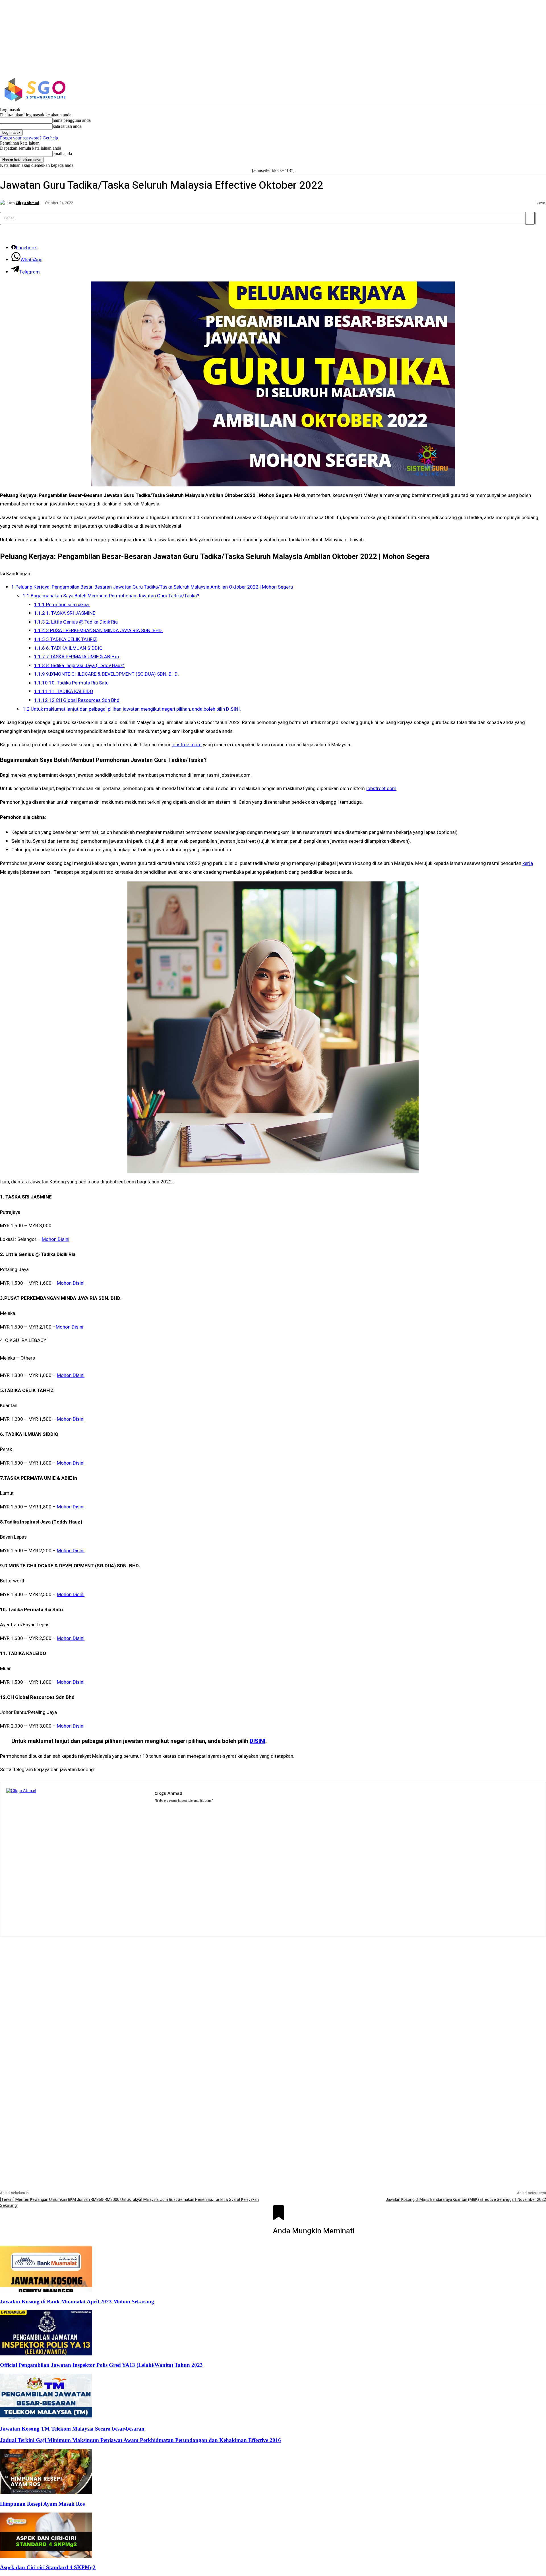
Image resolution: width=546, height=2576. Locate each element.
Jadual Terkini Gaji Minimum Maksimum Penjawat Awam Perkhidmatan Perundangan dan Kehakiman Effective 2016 (140, 2440)
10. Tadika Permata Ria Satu (71, 683)
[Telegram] (173, 1808)
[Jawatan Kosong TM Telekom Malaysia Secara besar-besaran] (46, 2418)
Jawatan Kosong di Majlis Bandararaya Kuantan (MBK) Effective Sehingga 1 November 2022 (466, 2200)
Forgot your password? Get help (29, 138)
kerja (528, 863)
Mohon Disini (56, 1239)
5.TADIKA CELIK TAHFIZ (66, 639)
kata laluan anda (67, 126)
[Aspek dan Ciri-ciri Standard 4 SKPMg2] (46, 2557)
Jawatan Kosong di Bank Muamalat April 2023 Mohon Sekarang (77, 2301)
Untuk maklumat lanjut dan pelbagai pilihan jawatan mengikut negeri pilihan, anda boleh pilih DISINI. (132, 709)
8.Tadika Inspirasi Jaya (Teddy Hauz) (79, 666)
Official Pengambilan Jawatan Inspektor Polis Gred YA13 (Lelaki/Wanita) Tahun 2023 (101, 2365)
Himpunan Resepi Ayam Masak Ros (42, 2504)
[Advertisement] (273, 1977)
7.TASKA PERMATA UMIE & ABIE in (76, 657)
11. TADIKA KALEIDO (64, 691)
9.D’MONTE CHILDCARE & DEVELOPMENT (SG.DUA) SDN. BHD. (106, 674)
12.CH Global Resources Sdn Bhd (77, 700)
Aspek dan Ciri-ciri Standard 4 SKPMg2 (48, 2567)
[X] (473, 90)
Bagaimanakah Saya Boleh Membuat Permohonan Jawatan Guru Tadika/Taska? (111, 596)
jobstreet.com (186, 745)
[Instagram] (461, 90)
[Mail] (165, 1808)
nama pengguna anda (72, 120)
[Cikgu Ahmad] (4, 203)
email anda (62, 154)
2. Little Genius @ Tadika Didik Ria (76, 622)
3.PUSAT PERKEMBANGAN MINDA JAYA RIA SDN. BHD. (99, 631)
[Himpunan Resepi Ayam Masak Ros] (46, 2493)
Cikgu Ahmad (27, 203)
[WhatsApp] (181, 1808)
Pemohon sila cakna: (62, 605)
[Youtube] (190, 1808)
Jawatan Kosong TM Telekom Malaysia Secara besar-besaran (72, 2429)
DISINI (258, 1741)
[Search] (530, 218)
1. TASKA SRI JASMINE (65, 613)
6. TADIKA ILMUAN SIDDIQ (68, 648)
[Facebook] (449, 90)
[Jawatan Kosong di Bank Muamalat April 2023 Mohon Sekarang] (46, 2290)
